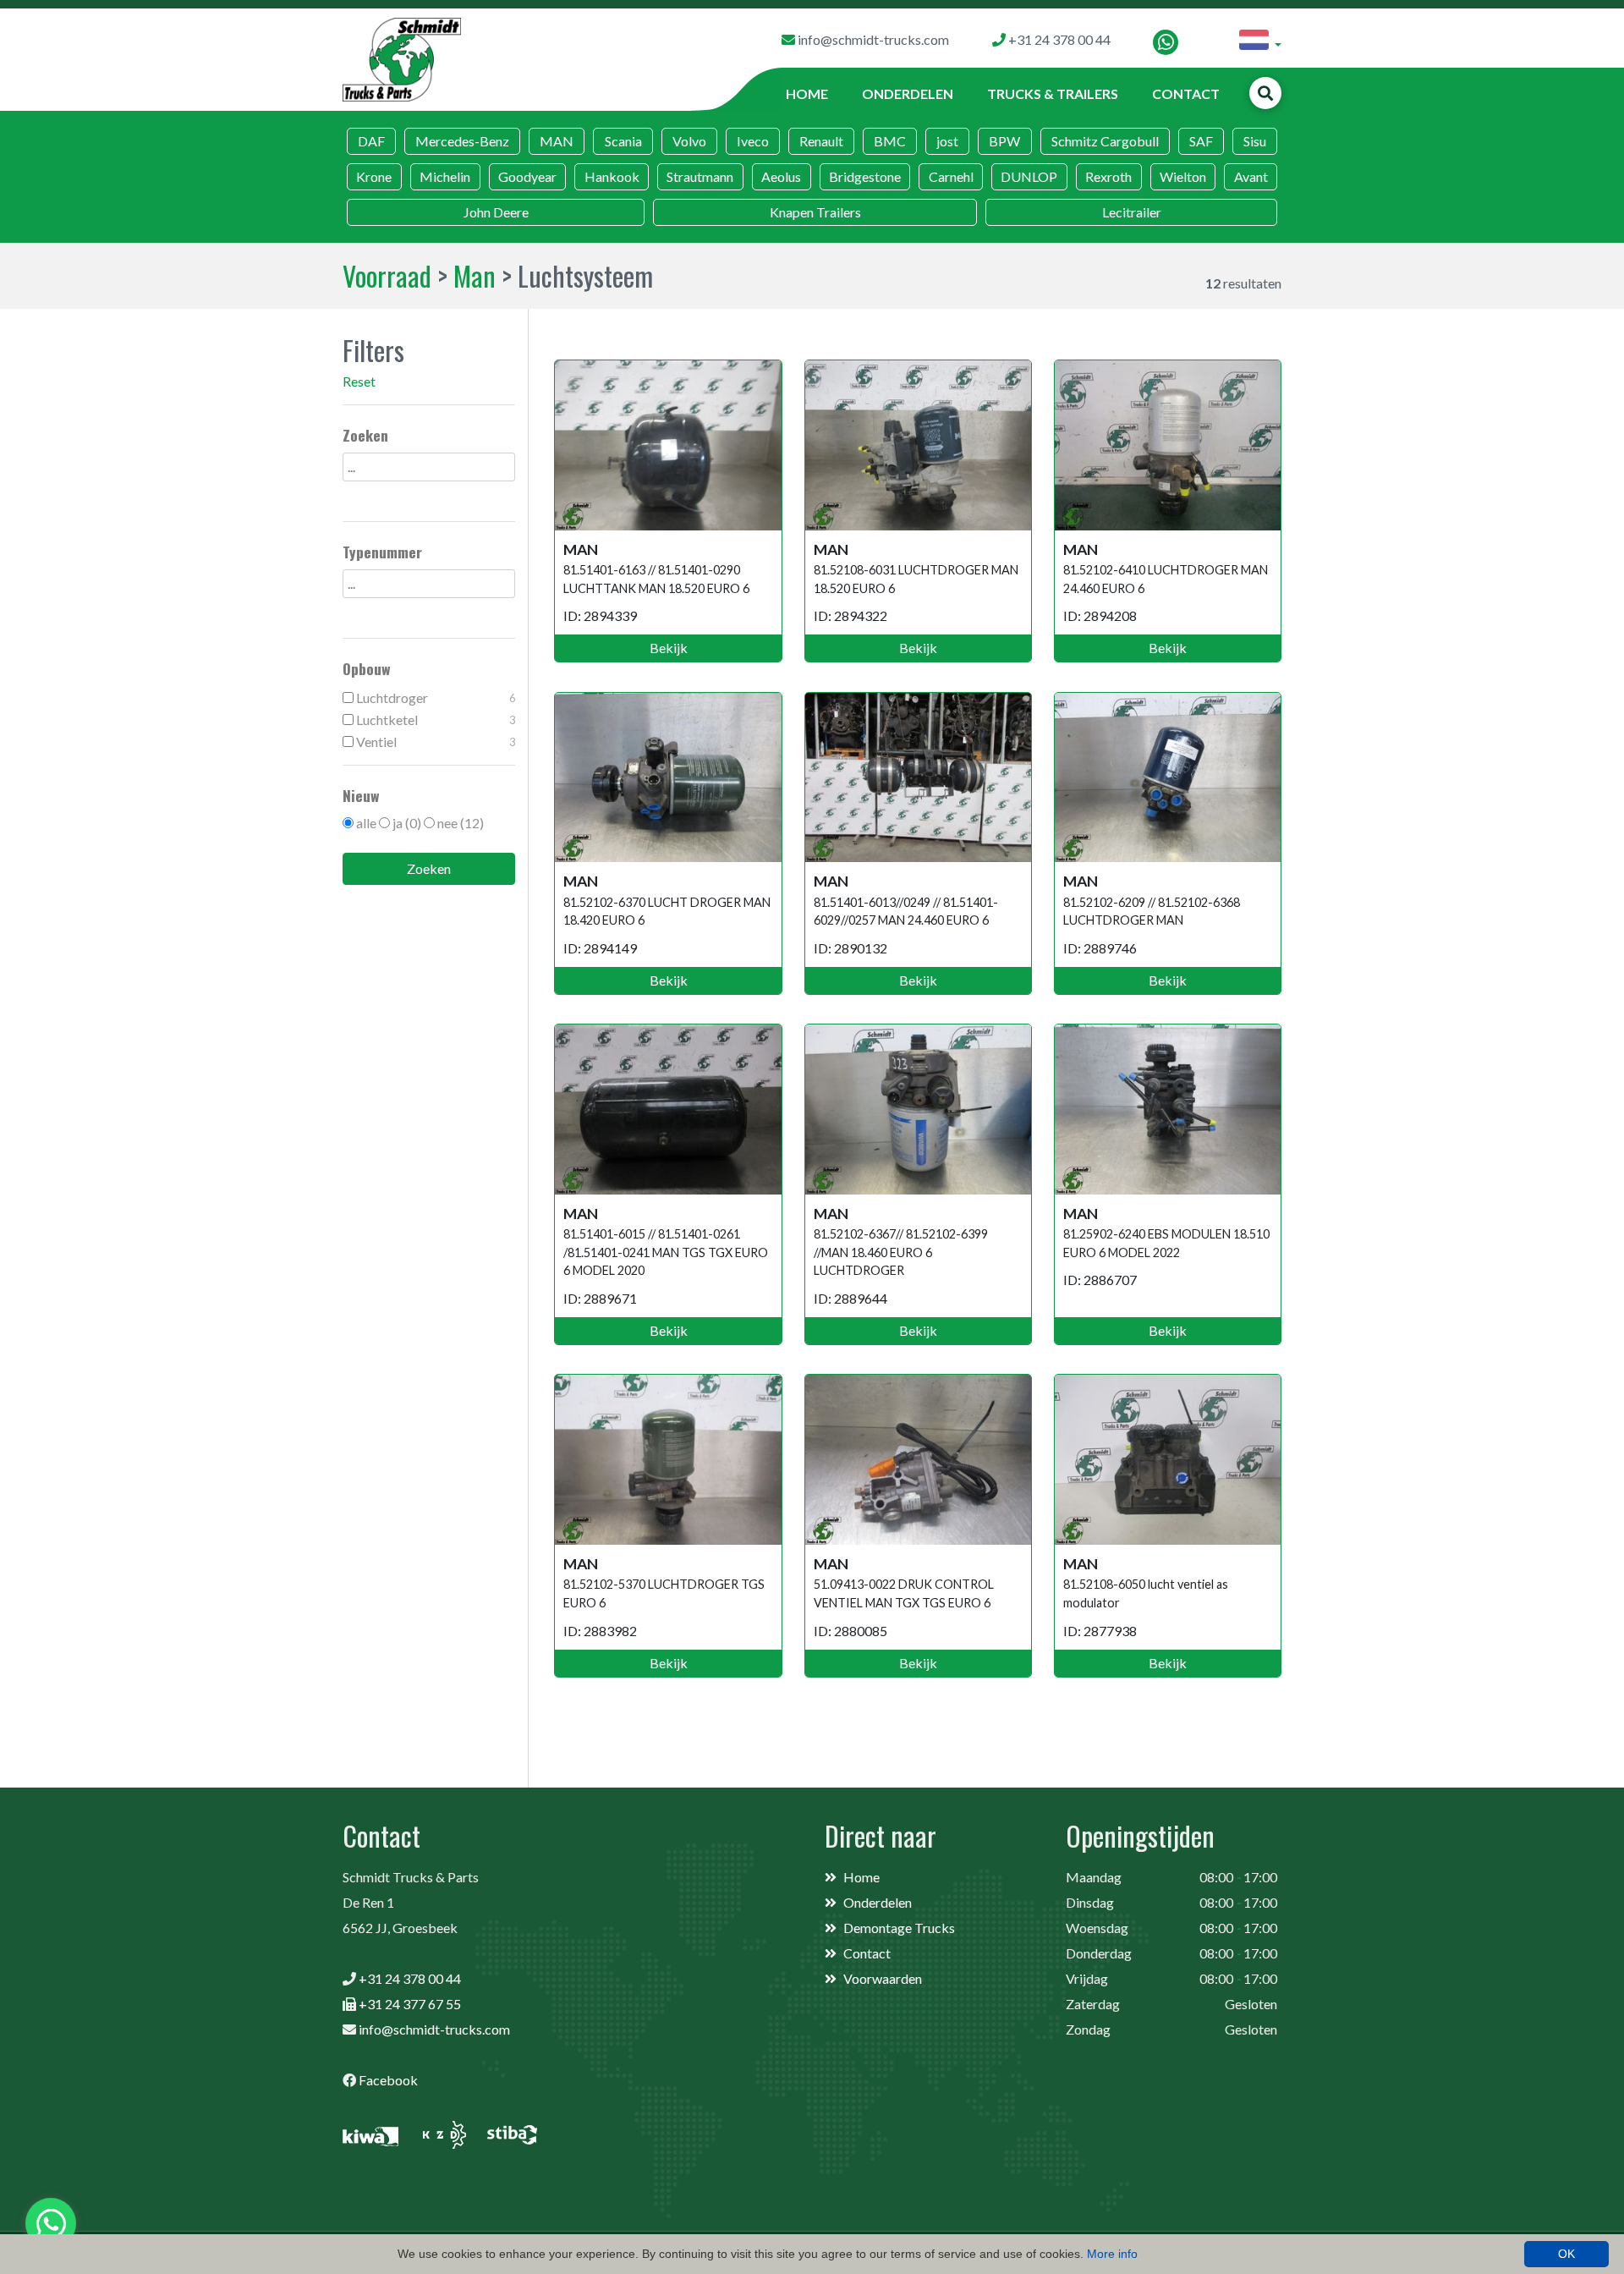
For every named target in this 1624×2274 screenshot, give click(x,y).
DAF (371, 141)
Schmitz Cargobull (1105, 141)
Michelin (445, 176)
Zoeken (429, 868)
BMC (890, 141)
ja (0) (407, 823)
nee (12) (461, 823)
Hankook (612, 176)
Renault (821, 141)
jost (947, 141)
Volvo (689, 141)
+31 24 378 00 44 (410, 1978)
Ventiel (434, 742)
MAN (557, 141)
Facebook (388, 2080)
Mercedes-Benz (462, 141)
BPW (1004, 141)
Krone (374, 176)
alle (366, 823)
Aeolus (781, 176)
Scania (623, 141)
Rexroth (1108, 176)
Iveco (753, 141)
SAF (1201, 141)
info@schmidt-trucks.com (434, 2029)
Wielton (1183, 176)
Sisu (1255, 141)
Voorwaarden (883, 1978)
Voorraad (387, 275)
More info (1112, 2254)
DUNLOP (1029, 176)
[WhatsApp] (1166, 42)
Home (807, 93)
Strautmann (700, 176)
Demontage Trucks (899, 1928)
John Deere (496, 212)
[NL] (1260, 42)
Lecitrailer (1132, 212)
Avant (1251, 176)
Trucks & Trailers (1053, 93)
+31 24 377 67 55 (410, 2004)
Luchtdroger (434, 698)
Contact (1186, 93)
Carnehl (951, 176)
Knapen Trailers (815, 212)
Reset (359, 381)
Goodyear (527, 176)
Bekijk (669, 648)
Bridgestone (865, 176)
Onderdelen (908, 93)
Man (475, 275)
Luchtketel (434, 720)
